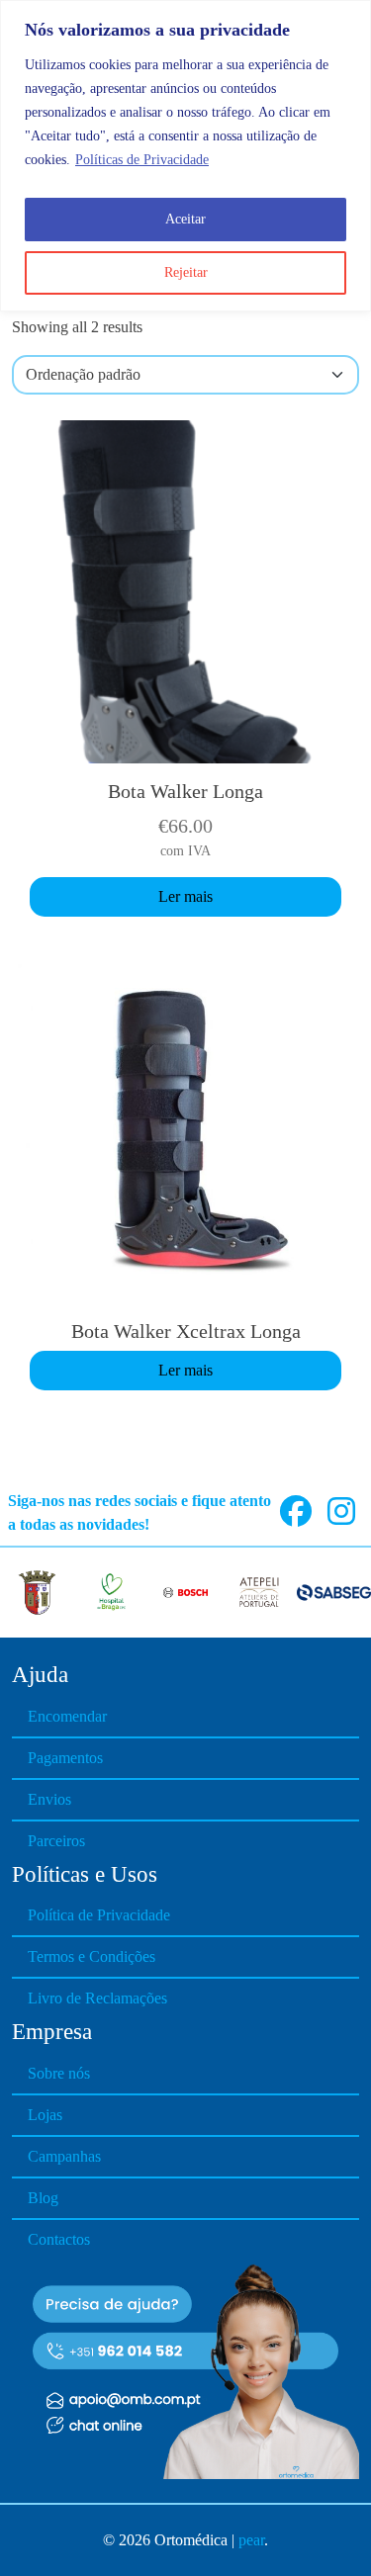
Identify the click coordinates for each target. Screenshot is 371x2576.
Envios (49, 1799)
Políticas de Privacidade (142, 160)
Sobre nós (59, 2073)
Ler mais (185, 896)
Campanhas (64, 2156)
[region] (185, 156)
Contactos (59, 2239)
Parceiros (56, 1841)
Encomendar (67, 1716)
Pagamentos (65, 1758)
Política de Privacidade (99, 1915)
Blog (43, 2198)
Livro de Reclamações (97, 1998)
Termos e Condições (92, 1956)
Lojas (45, 2115)
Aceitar (185, 219)
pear (251, 2540)
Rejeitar (186, 272)
